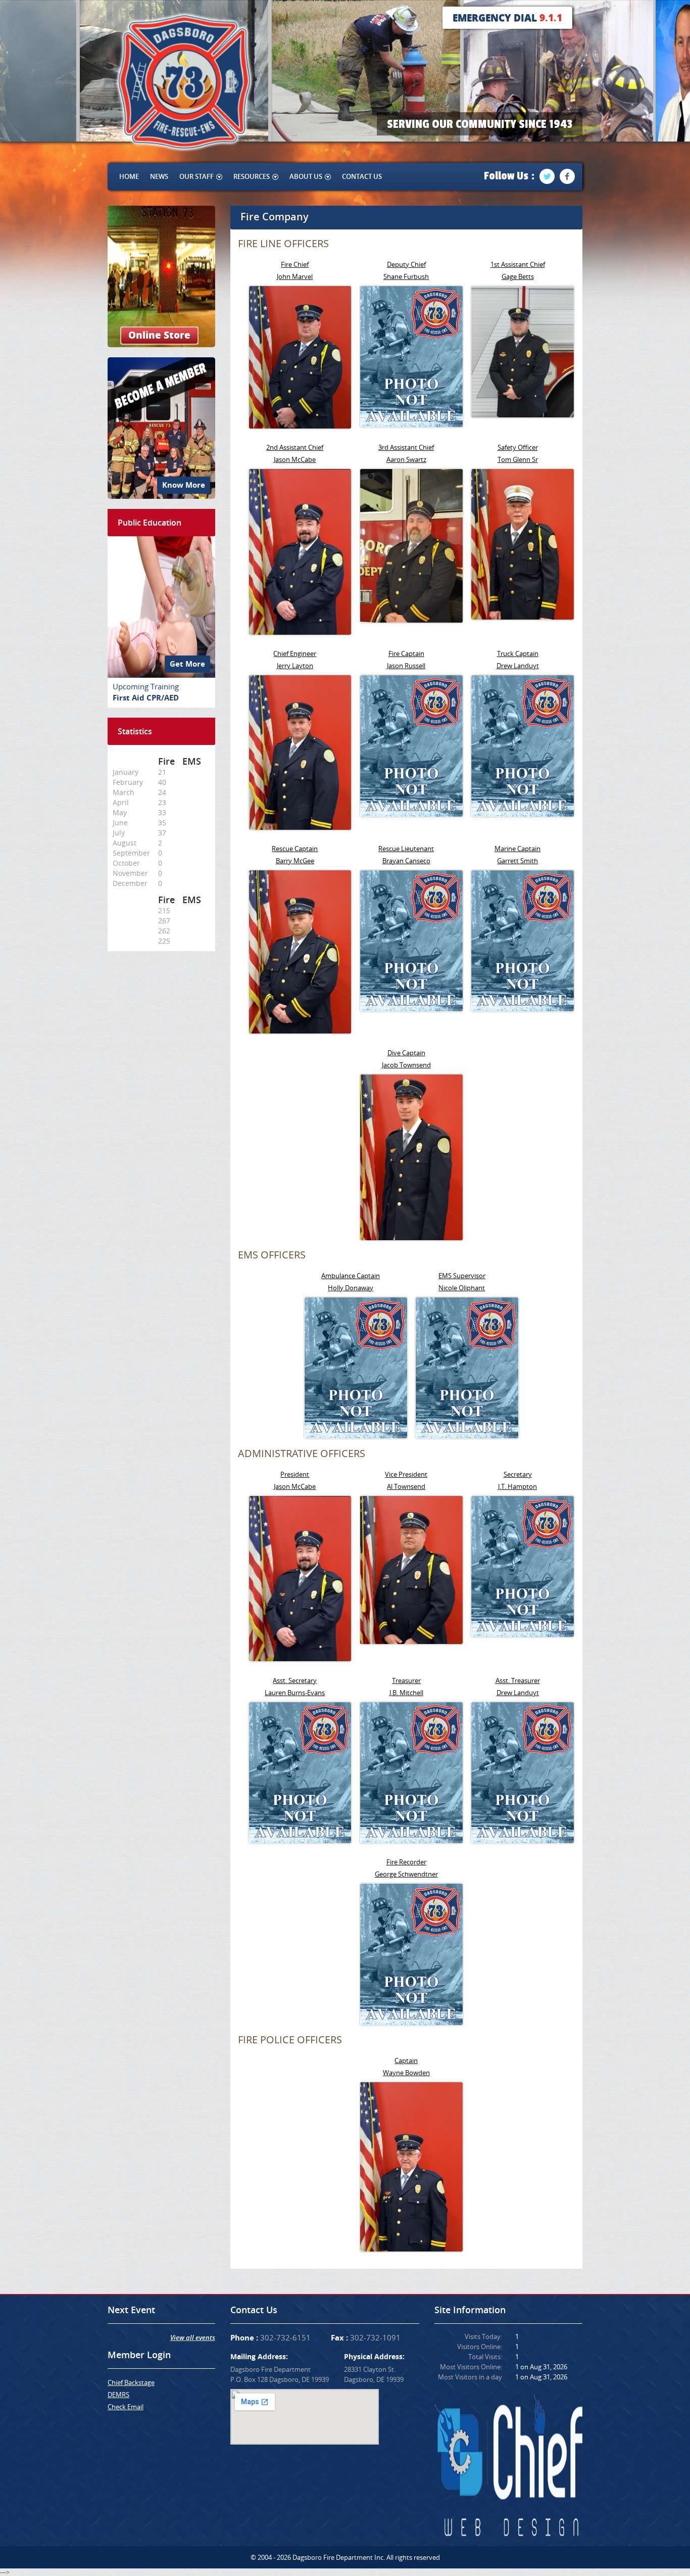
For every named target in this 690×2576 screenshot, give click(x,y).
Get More (187, 664)
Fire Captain (406, 653)
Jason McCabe (295, 459)
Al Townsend (406, 1486)
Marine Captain (517, 849)
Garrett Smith (517, 861)
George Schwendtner (406, 1874)
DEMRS (118, 2395)
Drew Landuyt (518, 666)
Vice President (406, 1474)
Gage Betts (518, 276)
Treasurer (406, 1680)
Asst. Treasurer (518, 1680)
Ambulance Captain (351, 1276)
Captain (406, 2060)
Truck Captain (518, 653)
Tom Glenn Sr (518, 459)
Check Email (126, 2407)
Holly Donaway (351, 1288)
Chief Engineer (295, 653)
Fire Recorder (406, 1862)
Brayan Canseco (406, 861)
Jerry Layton (295, 666)
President (295, 1474)
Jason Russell (406, 666)
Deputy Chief (406, 264)
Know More (184, 485)
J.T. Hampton (517, 1486)
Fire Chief (295, 264)
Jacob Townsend (406, 1065)
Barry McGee (295, 861)
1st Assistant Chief (518, 264)
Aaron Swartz (406, 459)
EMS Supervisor (462, 1276)
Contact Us (362, 176)
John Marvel (295, 276)
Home (129, 176)
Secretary (518, 1474)
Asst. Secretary (295, 1680)
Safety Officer (518, 447)
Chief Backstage (131, 2382)
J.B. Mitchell (406, 1693)
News (159, 176)
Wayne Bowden (406, 2073)
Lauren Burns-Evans (295, 1693)
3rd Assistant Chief (406, 447)
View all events (193, 2337)
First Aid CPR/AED (146, 698)
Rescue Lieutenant (406, 849)
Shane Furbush (406, 276)
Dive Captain (406, 1053)
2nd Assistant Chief (295, 447)
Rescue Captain (295, 849)
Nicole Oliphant (462, 1288)
